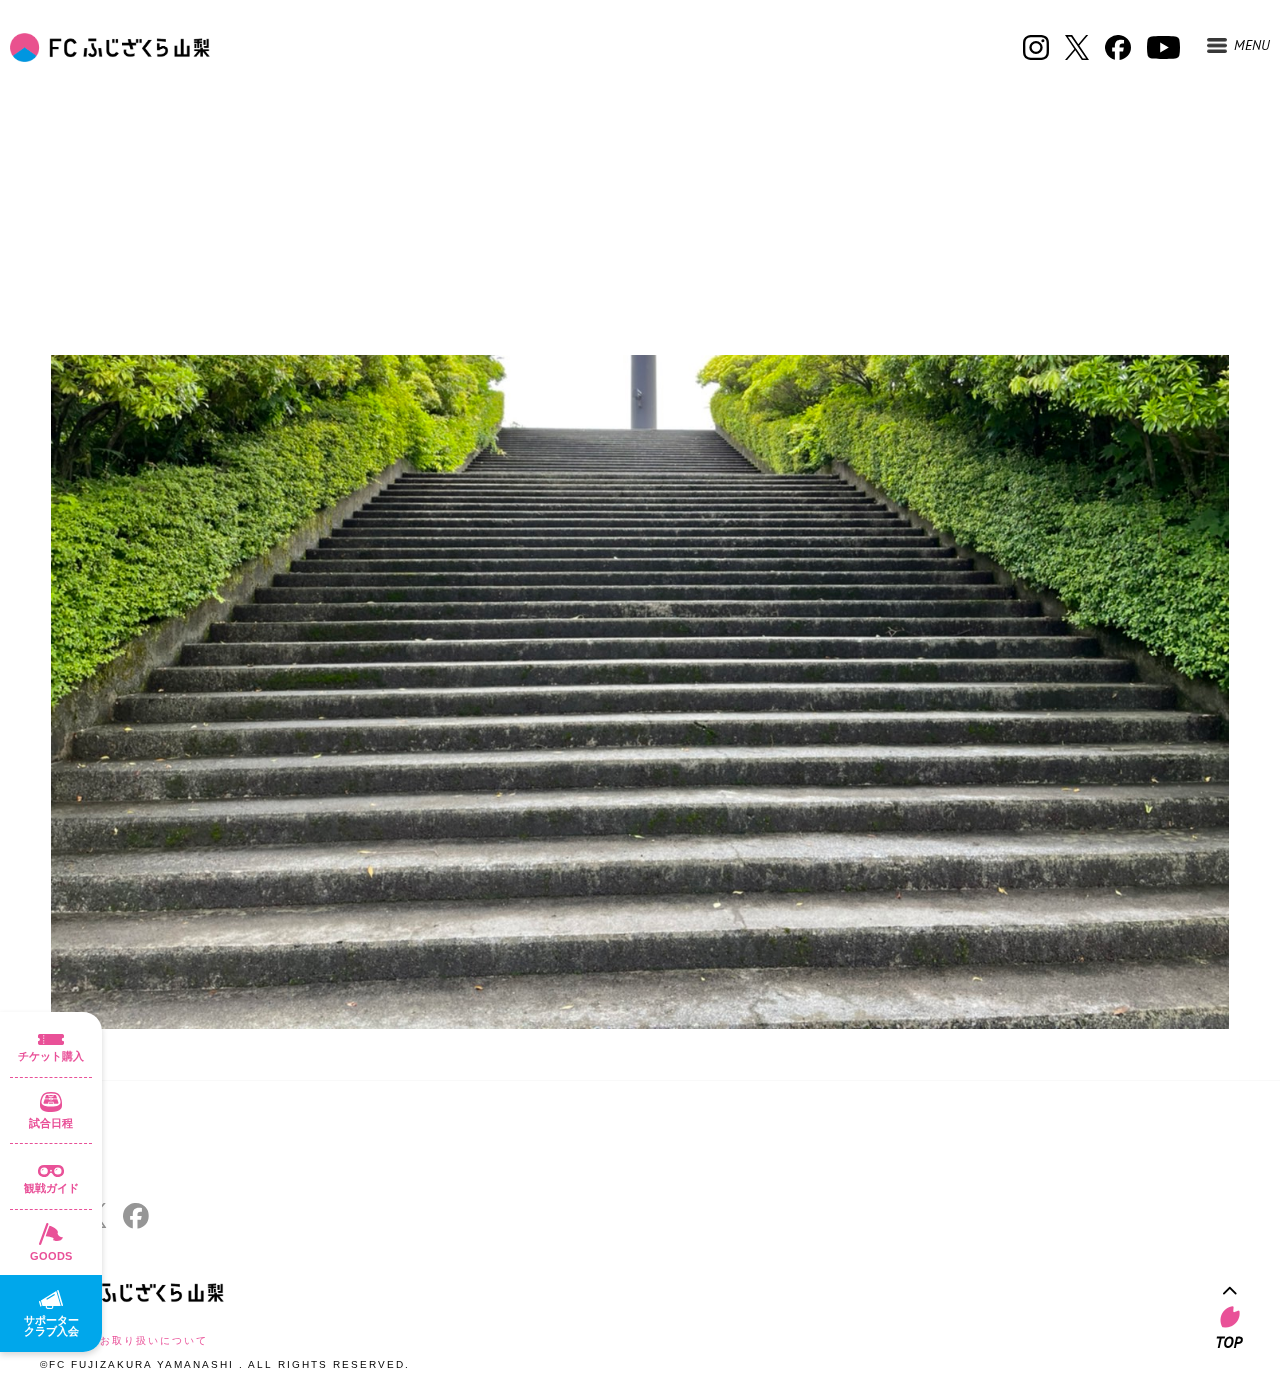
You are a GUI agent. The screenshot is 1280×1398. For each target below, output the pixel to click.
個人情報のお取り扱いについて (124, 1340)
